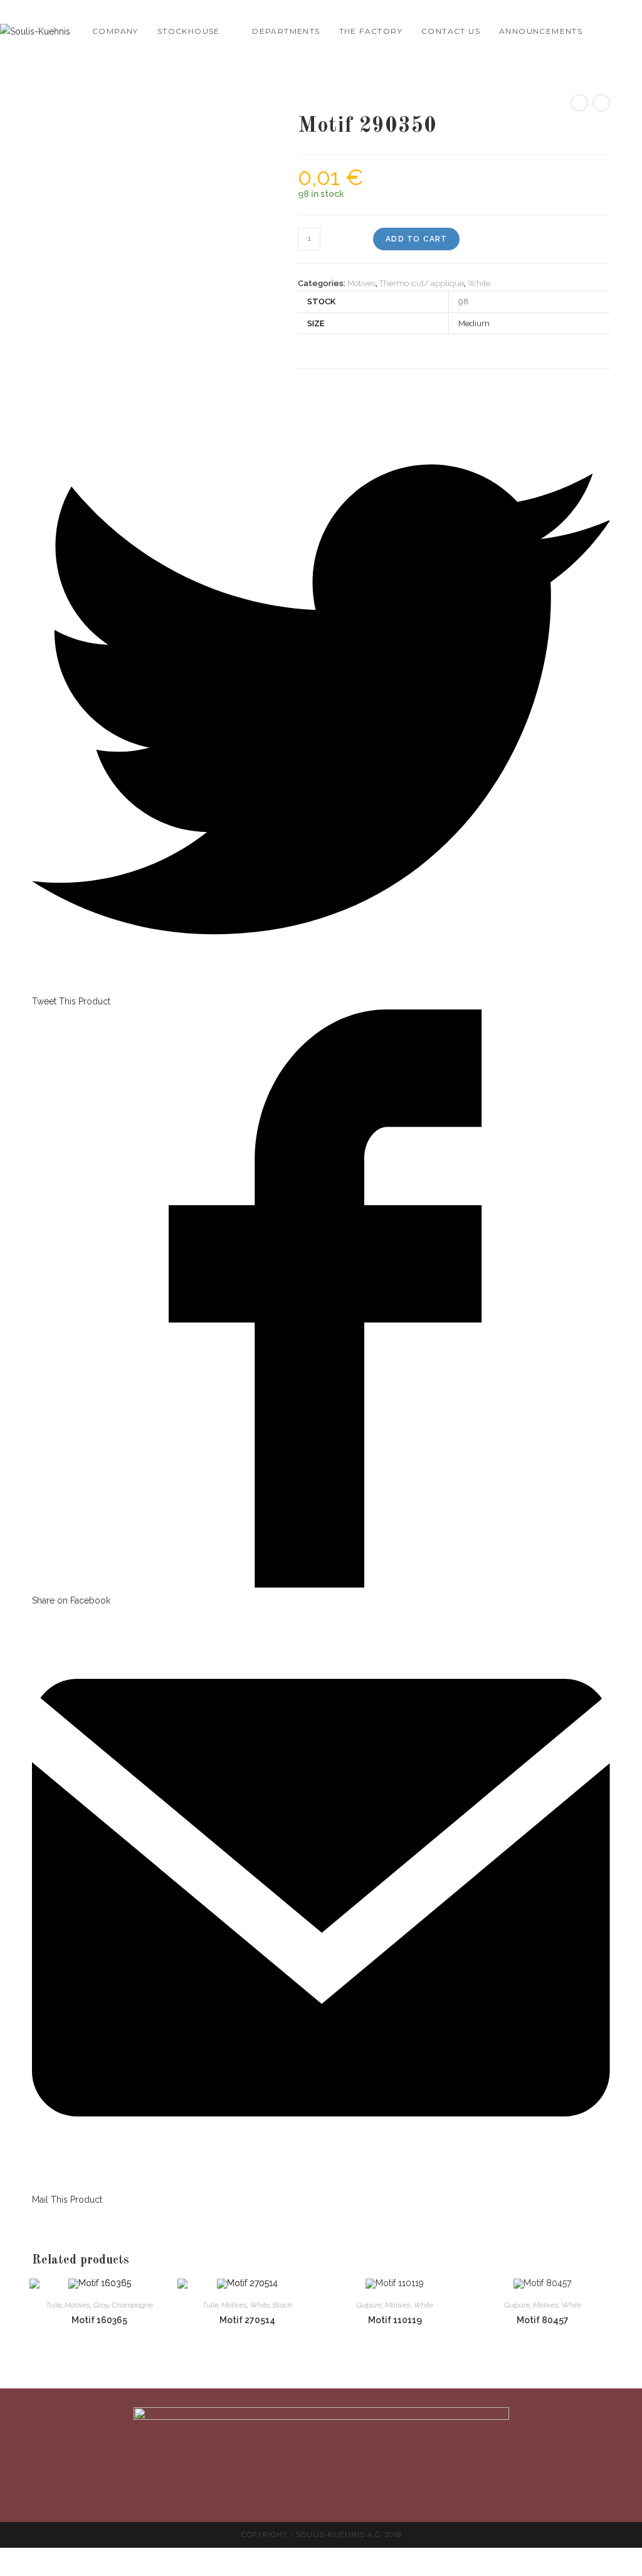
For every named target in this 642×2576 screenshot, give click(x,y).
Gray (101, 2305)
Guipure (369, 2305)
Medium (474, 323)
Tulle (54, 2305)
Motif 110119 (395, 2320)
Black (282, 2305)
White (479, 283)
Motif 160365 (99, 2320)
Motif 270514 (247, 2320)
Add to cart (416, 239)
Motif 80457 (543, 2320)
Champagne (132, 2305)
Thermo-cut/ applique (422, 283)
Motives (361, 283)
